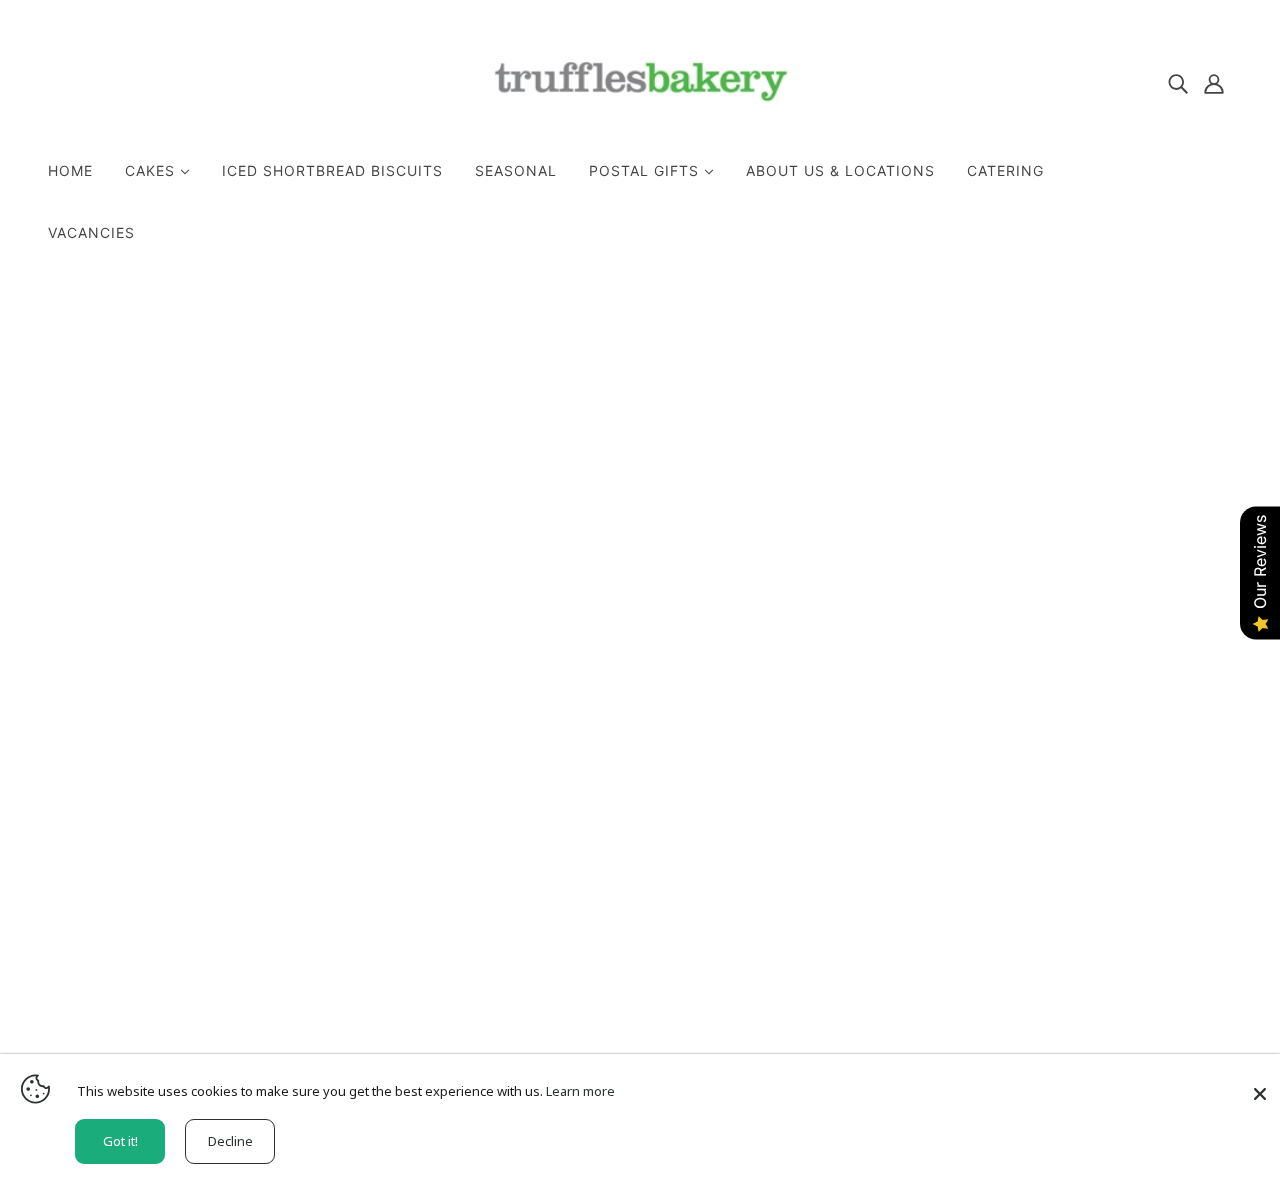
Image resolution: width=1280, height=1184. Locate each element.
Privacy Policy (599, 800)
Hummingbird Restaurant (640, 848)
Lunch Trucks (596, 872)
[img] (1178, 82)
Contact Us (589, 824)
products (825, 538)
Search (572, 776)
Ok (1189, 850)
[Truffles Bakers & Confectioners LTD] (640, 125)
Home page (582, 538)
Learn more (580, 1091)
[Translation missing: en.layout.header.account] (1214, 82)
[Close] (1260, 1086)
